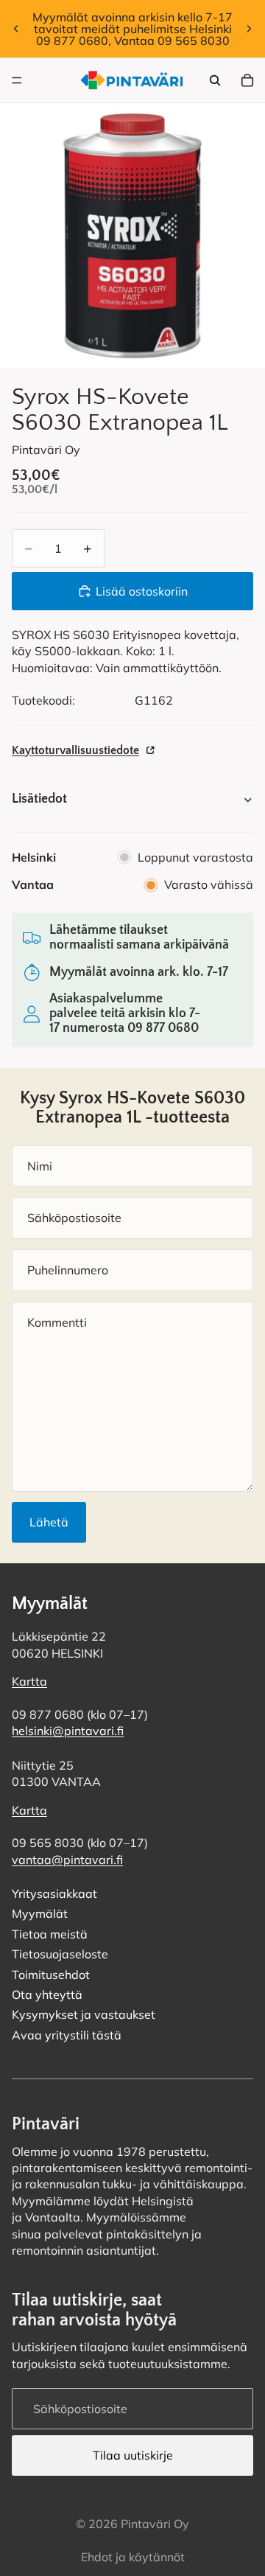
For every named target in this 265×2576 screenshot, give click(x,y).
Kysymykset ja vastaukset (84, 2014)
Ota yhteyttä (47, 1994)
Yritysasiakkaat (54, 1893)
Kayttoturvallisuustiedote (75, 750)
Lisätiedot (39, 799)
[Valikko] (17, 80)
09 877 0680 (163, 1028)
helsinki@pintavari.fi (68, 1731)
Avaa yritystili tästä (67, 2035)
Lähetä (49, 1522)
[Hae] (215, 80)
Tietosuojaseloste (60, 1954)
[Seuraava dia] (249, 29)
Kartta (29, 1681)
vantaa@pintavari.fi (67, 1860)
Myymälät (40, 1913)
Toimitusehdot (51, 1975)
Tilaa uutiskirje (133, 2455)
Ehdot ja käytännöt (133, 2557)
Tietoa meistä (50, 1934)
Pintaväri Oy (155, 2524)
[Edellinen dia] (16, 29)
